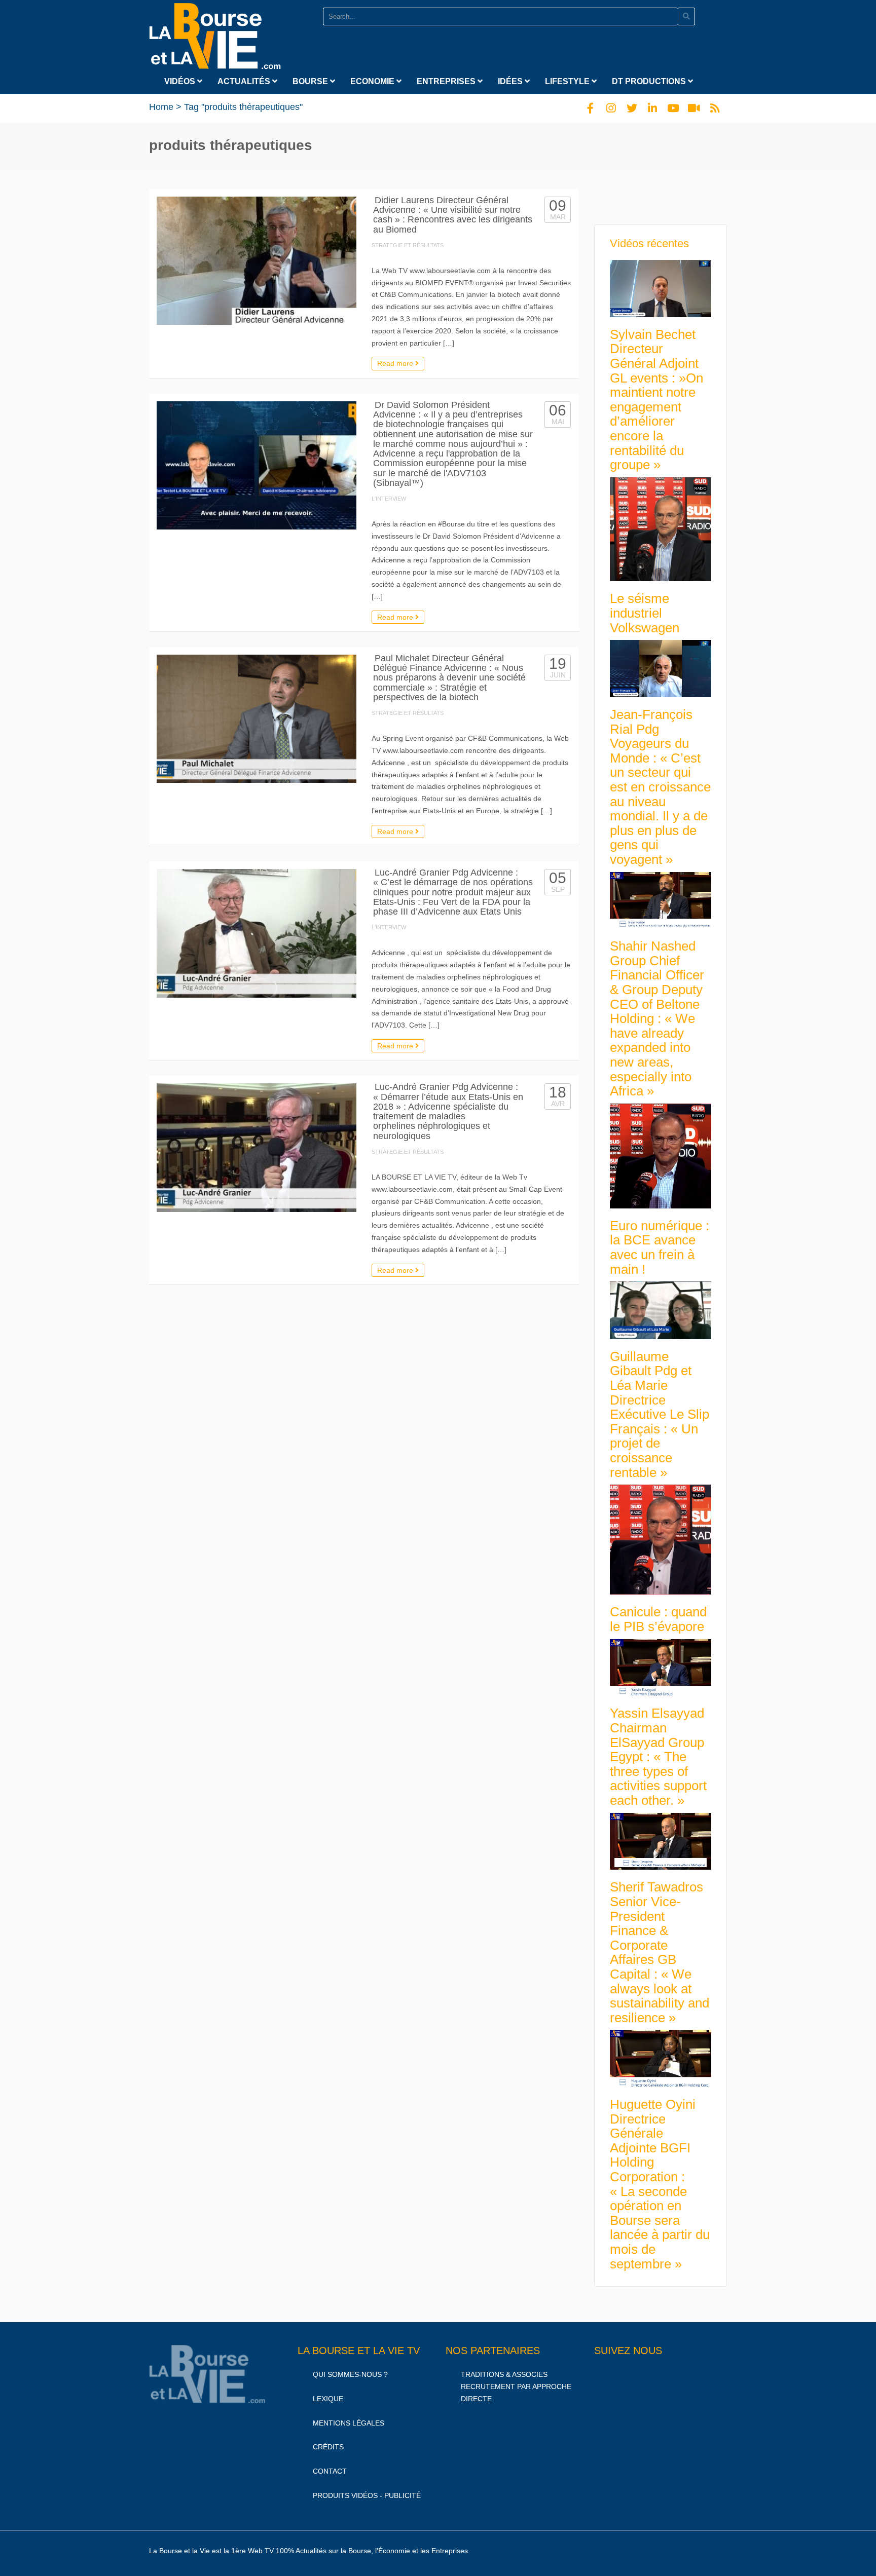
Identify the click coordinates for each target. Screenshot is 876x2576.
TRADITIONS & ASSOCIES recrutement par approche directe (516, 2386)
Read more (396, 363)
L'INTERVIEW (389, 499)
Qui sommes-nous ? (350, 2374)
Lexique (328, 2399)
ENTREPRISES (447, 81)
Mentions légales (349, 2423)
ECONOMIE (373, 81)
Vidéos (181, 81)
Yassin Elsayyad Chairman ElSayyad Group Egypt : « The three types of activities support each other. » (658, 1757)
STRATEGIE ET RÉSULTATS (408, 245)
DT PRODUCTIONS (650, 81)
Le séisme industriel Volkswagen (645, 613)
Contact (330, 2471)
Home (161, 107)
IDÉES (511, 81)
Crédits (328, 2447)
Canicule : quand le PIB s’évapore (658, 1619)
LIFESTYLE (568, 81)
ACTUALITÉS (245, 81)
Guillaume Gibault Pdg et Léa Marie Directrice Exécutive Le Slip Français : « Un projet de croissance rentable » (660, 1414)
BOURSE (311, 81)
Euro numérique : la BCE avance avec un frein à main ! (660, 1247)
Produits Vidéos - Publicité (367, 2495)
